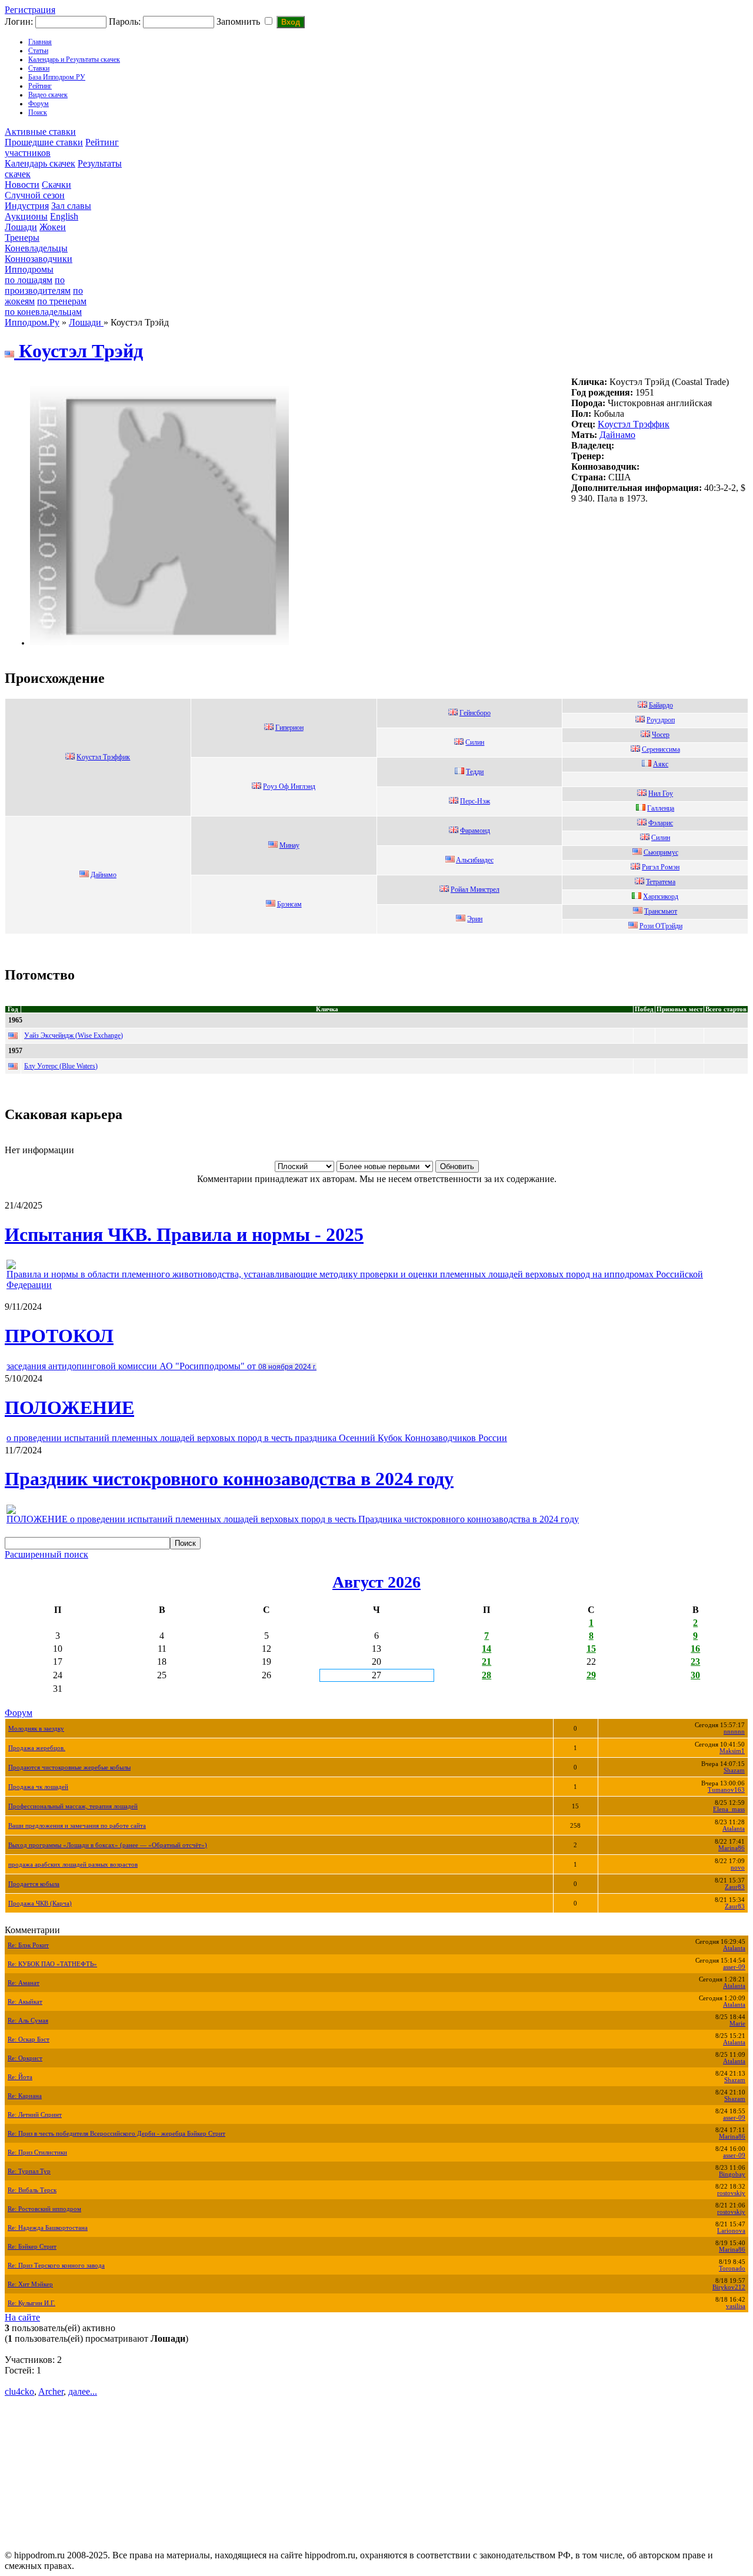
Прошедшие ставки (44, 142)
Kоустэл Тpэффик (634, 424)
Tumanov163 (726, 1790)
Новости (22, 185)
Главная (40, 42)
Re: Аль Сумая (28, 2021)
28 (487, 1675)
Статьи (38, 51)
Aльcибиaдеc (475, 860)
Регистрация (30, 10)
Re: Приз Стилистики (37, 2152)
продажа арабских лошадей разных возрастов (73, 1865)
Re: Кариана (25, 2096)
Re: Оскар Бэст (29, 2039)
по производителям (38, 285)
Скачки (56, 185)
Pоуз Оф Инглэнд (289, 786)
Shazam (734, 1770)
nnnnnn (734, 1732)
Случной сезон (35, 195)
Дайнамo (617, 435)
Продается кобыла (34, 1884)
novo (738, 1868)
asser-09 (734, 1967)
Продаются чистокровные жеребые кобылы (69, 1767)
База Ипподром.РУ (57, 77)
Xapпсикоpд (661, 897)
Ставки (39, 68)
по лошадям (29, 280)
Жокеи (53, 227)
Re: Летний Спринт (35, 2115)
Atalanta (734, 1829)
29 (591, 1675)
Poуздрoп (661, 720)
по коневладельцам (43, 312)
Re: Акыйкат (25, 2002)
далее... (83, 2391)
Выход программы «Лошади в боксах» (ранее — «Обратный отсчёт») (108, 1845)
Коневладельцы (36, 248)
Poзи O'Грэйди (661, 926)
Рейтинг (40, 86)
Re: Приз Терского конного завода (56, 2265)
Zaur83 (735, 1887)
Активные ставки (40, 132)
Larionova (731, 2231)
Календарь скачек (40, 163)
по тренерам (62, 301)
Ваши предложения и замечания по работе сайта (77, 1826)
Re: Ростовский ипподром (44, 2209)
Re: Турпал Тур (29, 2171)
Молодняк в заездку (36, 1729)
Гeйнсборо (475, 713)
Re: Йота (20, 2077)
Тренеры (22, 238)
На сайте (22, 2317)
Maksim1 (732, 1751)
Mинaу (289, 845)
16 (695, 1649)
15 (591, 1649)
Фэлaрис (661, 823)
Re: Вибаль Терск (32, 2190)
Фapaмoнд (475, 831)
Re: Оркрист (25, 2058)
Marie (737, 2024)
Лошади (21, 227)
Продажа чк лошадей (38, 1787)
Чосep (661, 735)
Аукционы (26, 216)
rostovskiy (731, 2193)
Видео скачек (48, 95)
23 (695, 1662)
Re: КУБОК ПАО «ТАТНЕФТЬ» (52, 1964)
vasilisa (736, 2306)
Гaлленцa (661, 808)
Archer (51, 2391)
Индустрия (27, 206)
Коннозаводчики (39, 259)
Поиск (38, 112)
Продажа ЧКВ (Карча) (40, 1903)
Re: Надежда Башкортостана (48, 2228)
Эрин (475, 919)
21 (487, 1662)
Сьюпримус (661, 852)
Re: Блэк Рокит (28, 1945)
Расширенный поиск (46, 1554)
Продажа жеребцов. (37, 1748)
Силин (475, 742)
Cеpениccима (661, 749)
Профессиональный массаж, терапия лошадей (73, 1806)
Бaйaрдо (661, 705)
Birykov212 (729, 2287)
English (64, 216)
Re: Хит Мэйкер (30, 2284)
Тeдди (475, 772)
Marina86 (732, 1848)
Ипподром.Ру (32, 322)
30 (695, 1675)
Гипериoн (289, 728)
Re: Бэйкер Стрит (32, 2247)
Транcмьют (661, 911)
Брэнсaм (289, 904)
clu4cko (19, 2391)
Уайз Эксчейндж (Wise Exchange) (74, 1035)
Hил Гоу (661, 794)
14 (487, 1649)
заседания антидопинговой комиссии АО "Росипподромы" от (161, 1366)
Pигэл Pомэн (661, 867)
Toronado (732, 2268)
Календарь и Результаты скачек (74, 59)
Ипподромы (29, 269)
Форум (39, 104)
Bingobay (732, 2174)
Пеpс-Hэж (475, 801)
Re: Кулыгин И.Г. (31, 2303)
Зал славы (71, 206)
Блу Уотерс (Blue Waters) (61, 1066)
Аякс (661, 764)
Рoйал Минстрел (475, 889)
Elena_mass (729, 1809)
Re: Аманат (24, 1983)
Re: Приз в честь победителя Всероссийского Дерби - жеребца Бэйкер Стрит (116, 2134)
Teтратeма (661, 882)
